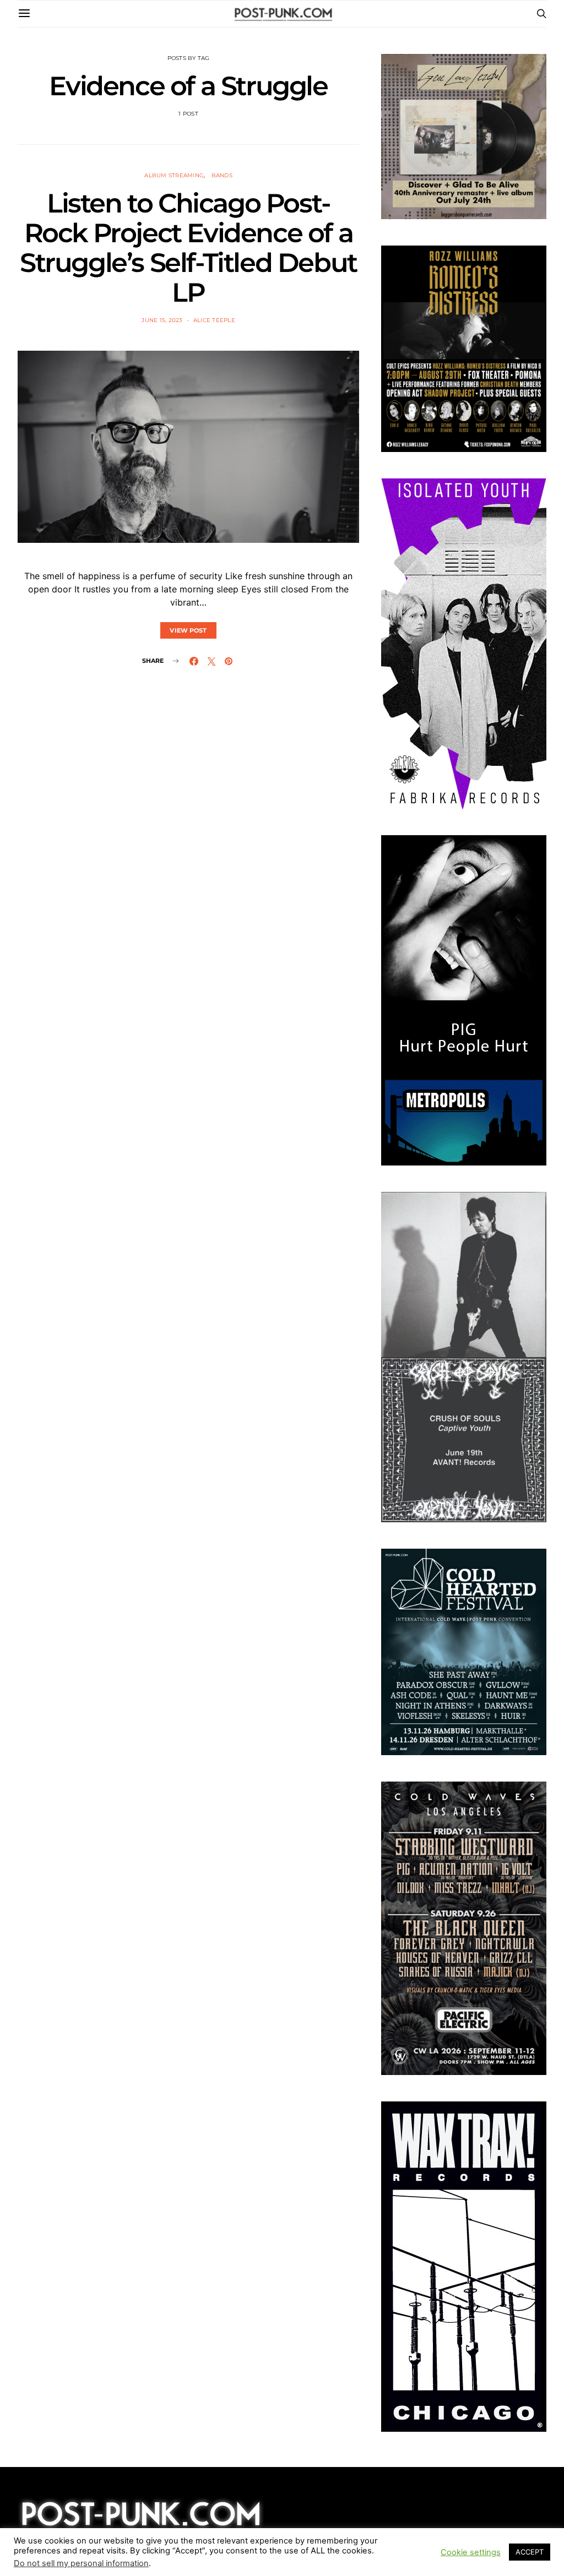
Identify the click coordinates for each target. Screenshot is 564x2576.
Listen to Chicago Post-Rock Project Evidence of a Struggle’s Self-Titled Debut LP (188, 248)
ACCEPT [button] (530, 2552)
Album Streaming (174, 175)
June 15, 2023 (162, 320)
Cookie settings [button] (471, 2552)
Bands (222, 175)
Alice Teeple (214, 320)
